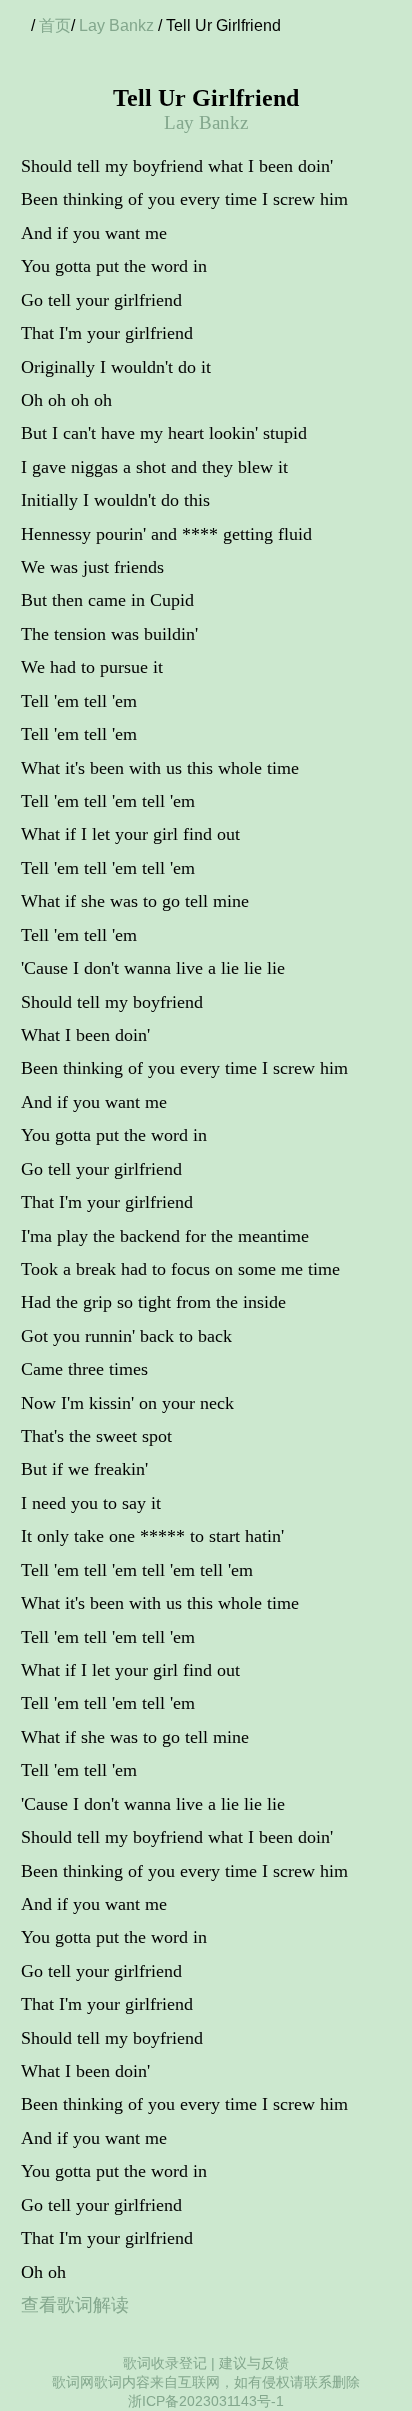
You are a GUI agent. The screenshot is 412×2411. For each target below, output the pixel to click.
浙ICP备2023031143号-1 (206, 2401)
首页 (55, 25)
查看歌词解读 (75, 2305)
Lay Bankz (116, 25)
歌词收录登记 (165, 2363)
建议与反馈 (254, 2363)
